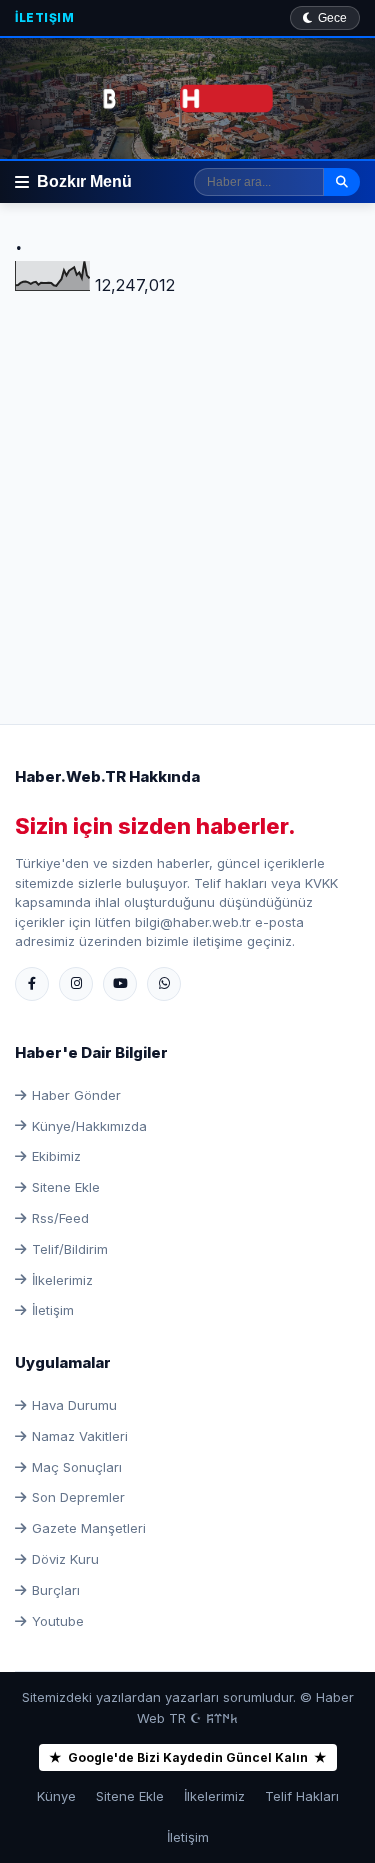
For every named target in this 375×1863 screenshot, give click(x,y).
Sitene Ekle (66, 1187)
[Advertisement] (187, 486)
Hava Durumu (74, 1405)
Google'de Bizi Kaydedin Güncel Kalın (188, 1757)
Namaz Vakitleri (80, 1436)
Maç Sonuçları (77, 1467)
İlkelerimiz (62, 1280)
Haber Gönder (76, 1095)
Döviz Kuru (65, 1559)
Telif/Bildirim (70, 1249)
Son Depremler (78, 1497)
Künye (56, 1796)
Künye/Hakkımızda (89, 1126)
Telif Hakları (302, 1796)
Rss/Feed (60, 1218)
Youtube (58, 1621)
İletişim (44, 17)
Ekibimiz (56, 1156)
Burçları (56, 1590)
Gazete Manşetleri (89, 1528)
